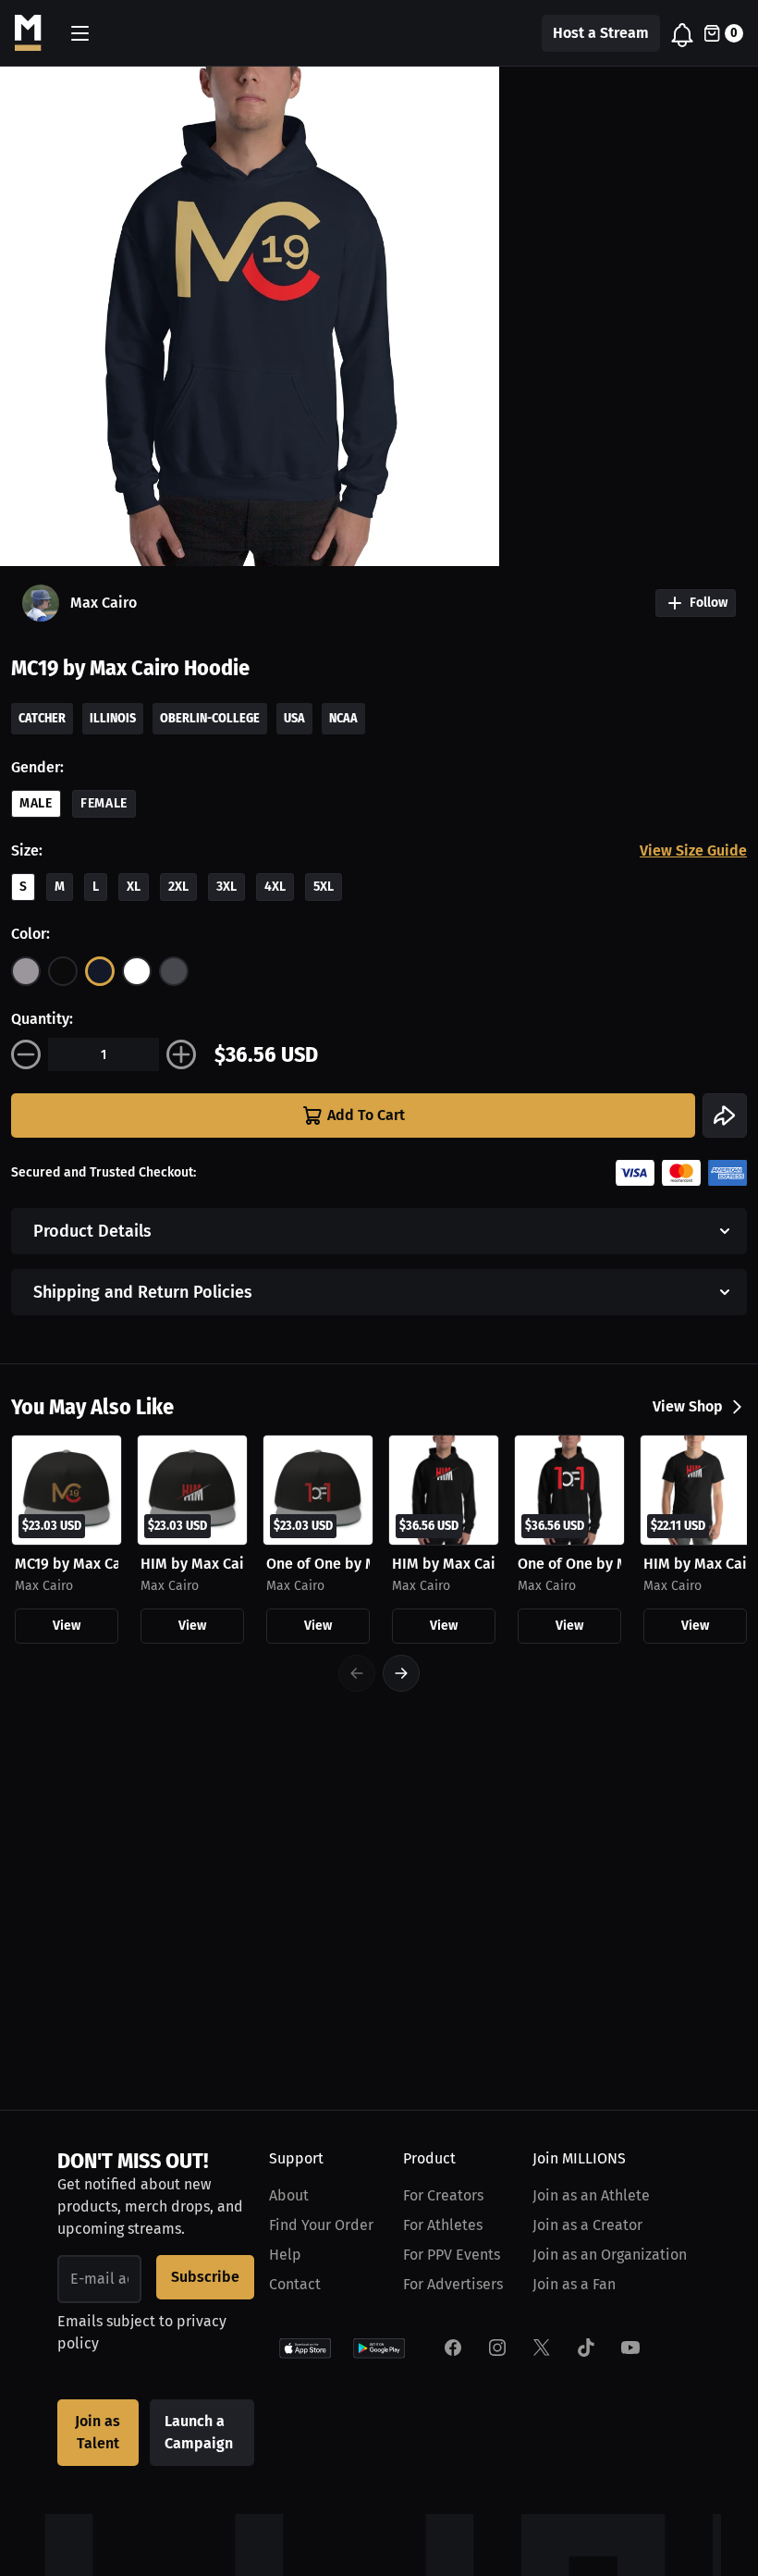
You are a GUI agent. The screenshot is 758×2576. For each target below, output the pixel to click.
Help (285, 2255)
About (289, 2195)
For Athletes (443, 2225)
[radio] (26, 971)
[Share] (725, 1115)
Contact (295, 2284)
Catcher (42, 718)
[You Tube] (630, 2348)
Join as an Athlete (591, 2195)
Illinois (113, 718)
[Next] (401, 1673)
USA (294, 718)
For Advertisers (453, 2284)
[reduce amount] (26, 1054)
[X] (542, 2348)
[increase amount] (181, 1054)
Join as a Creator (587, 2225)
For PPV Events (452, 2255)
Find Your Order (321, 2225)
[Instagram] (497, 2348)
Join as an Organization (610, 2255)
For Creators (443, 2195)
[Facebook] (453, 2348)
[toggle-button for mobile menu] (80, 33)
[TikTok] (586, 2348)
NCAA (343, 718)
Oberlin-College (210, 718)
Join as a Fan (574, 2284)
